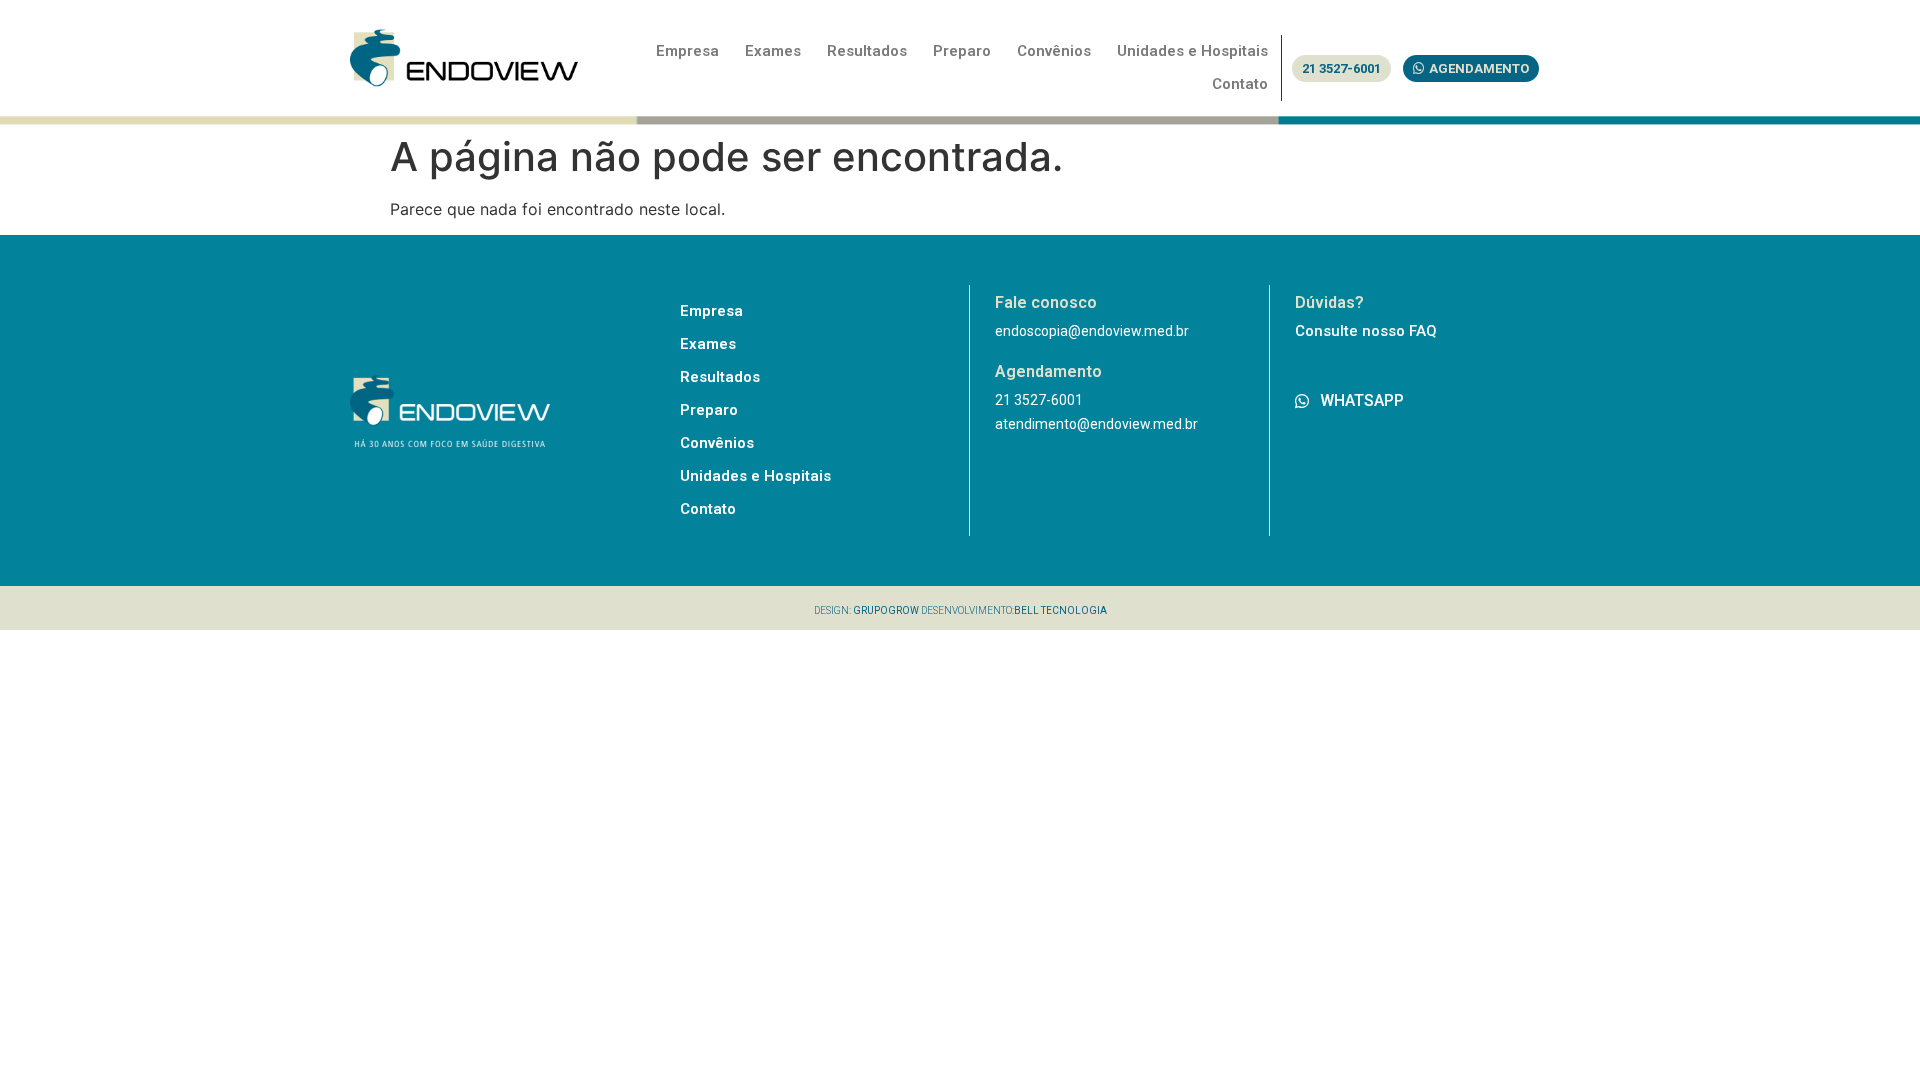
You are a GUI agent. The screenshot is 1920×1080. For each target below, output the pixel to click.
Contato (1240, 84)
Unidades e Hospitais (1192, 51)
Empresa (687, 51)
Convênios (1054, 51)
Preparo (962, 51)
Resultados (867, 51)
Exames (773, 51)
